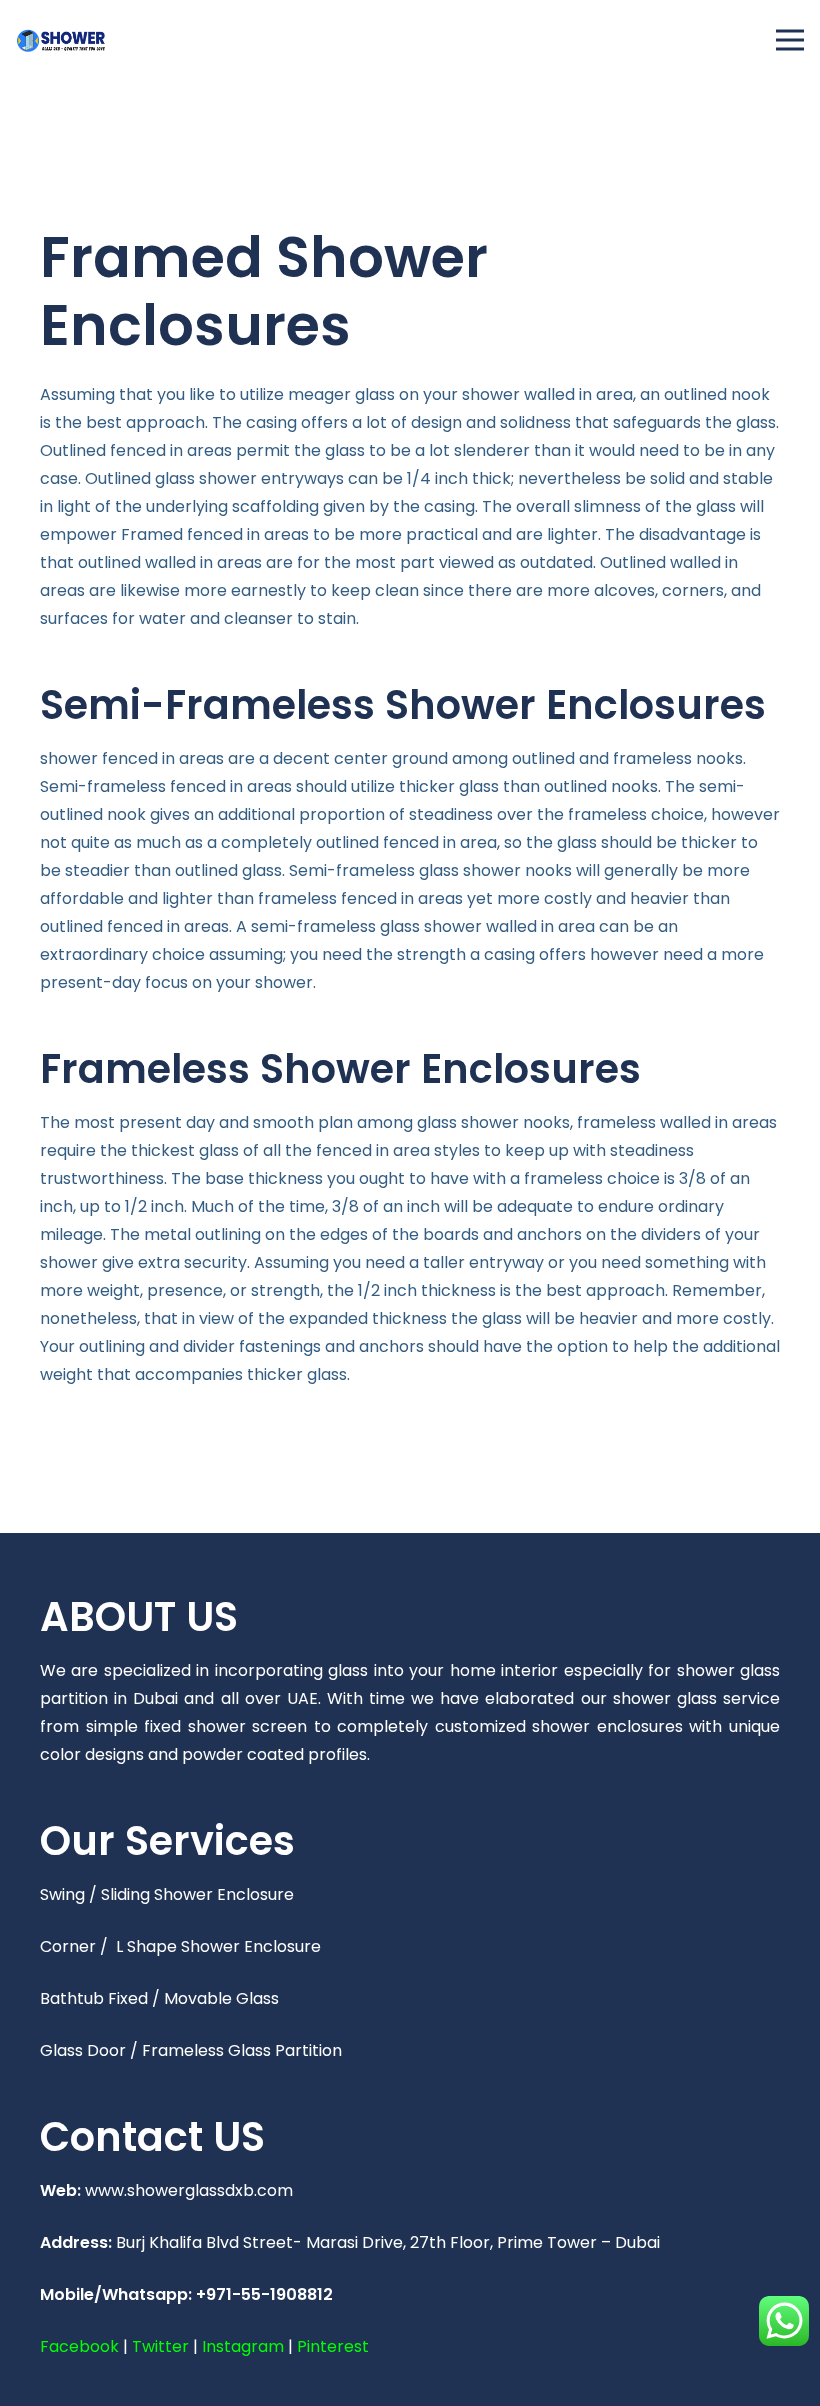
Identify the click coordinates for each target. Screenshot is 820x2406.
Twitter (160, 2346)
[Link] (61, 40)
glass (375, 394)
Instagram (243, 2346)
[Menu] (790, 40)
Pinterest (333, 2346)
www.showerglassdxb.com (189, 2190)
